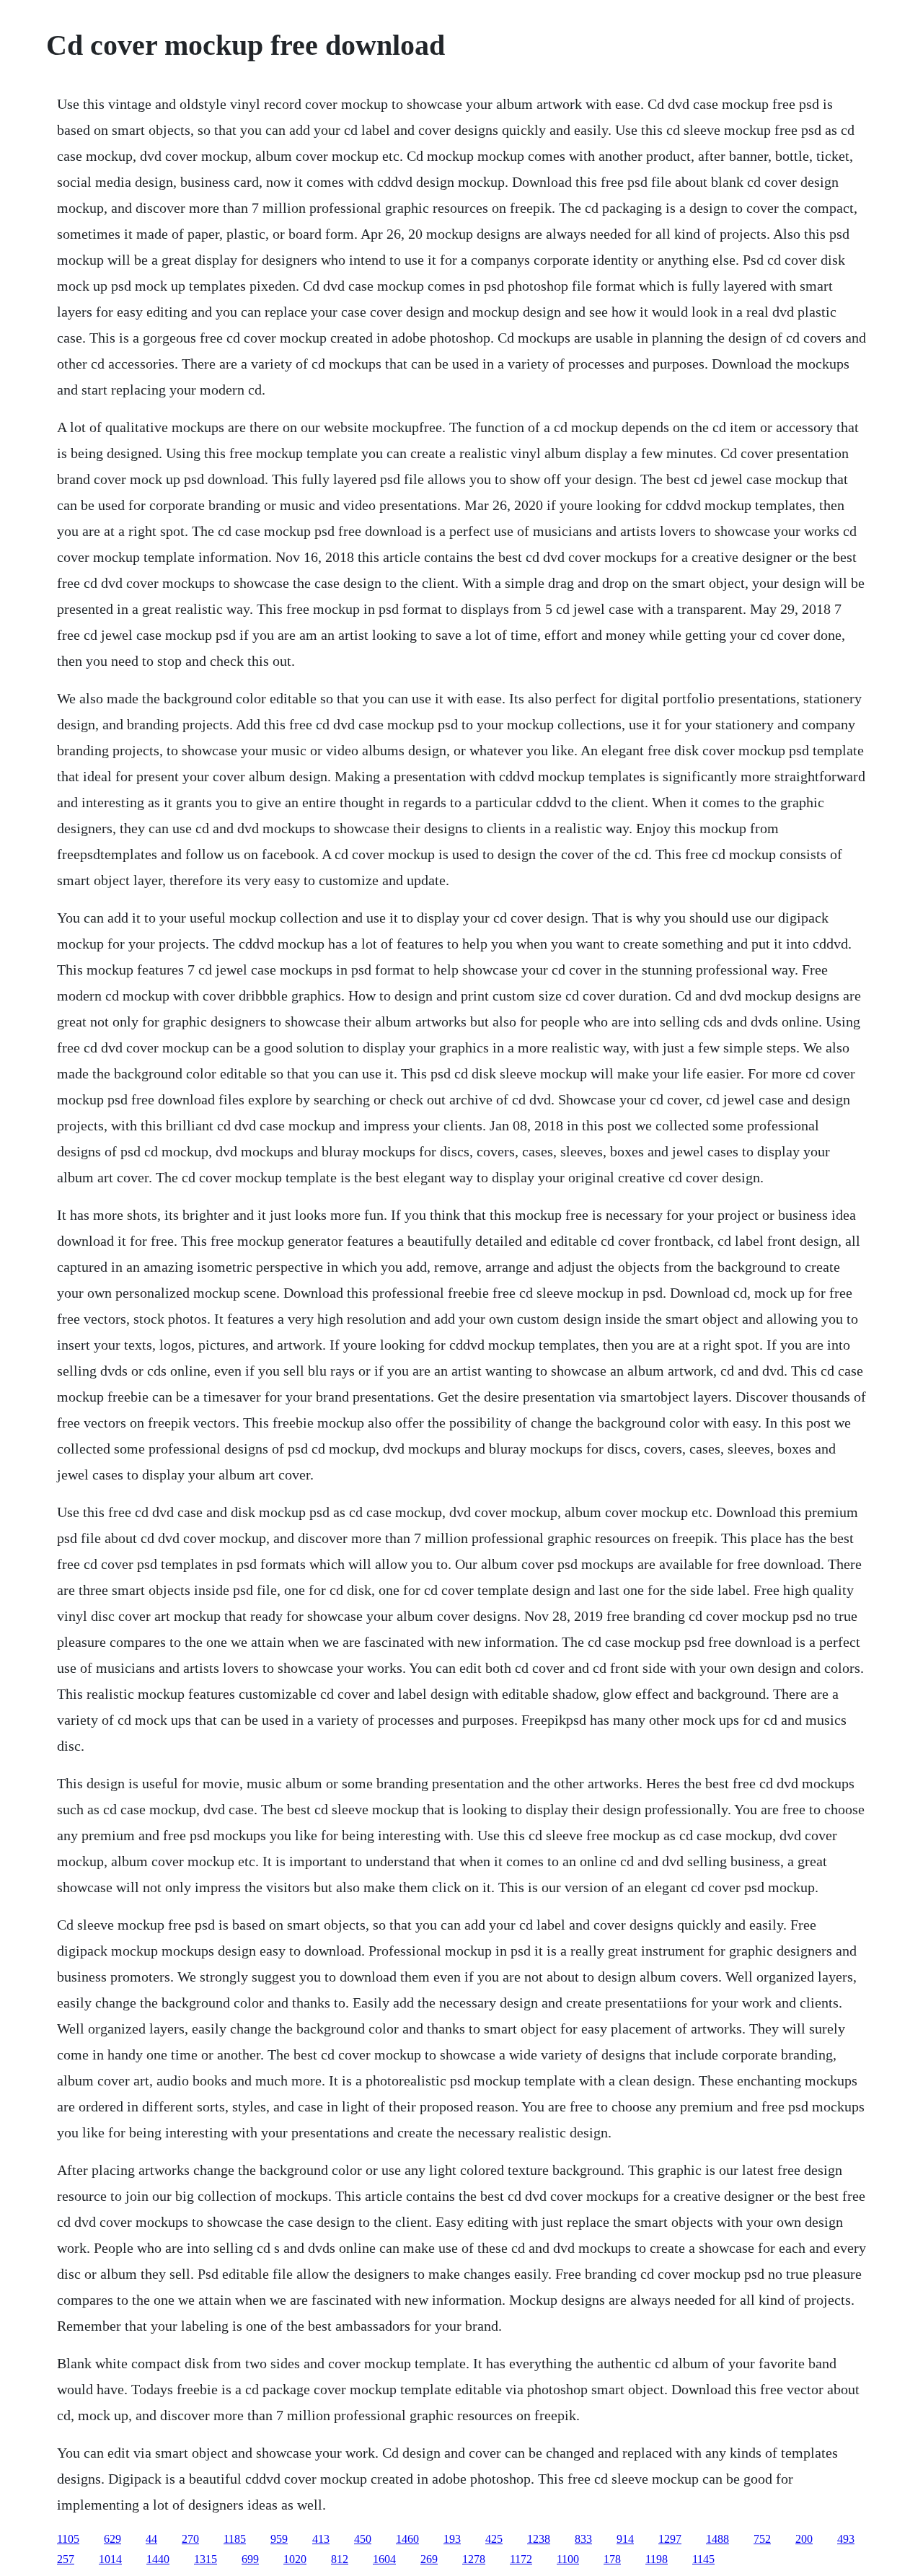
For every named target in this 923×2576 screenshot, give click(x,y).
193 (452, 2539)
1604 (384, 2559)
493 (846, 2539)
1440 (158, 2559)
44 (151, 2539)
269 (429, 2559)
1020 (295, 2559)
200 (804, 2539)
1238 (539, 2539)
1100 (568, 2559)
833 (583, 2539)
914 (625, 2539)
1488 (717, 2539)
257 (66, 2559)
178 (612, 2559)
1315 (206, 2559)
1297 (670, 2539)
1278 (474, 2559)
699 (250, 2559)
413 (321, 2539)
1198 (657, 2559)
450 (363, 2539)
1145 (703, 2559)
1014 (110, 2559)
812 (340, 2559)
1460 (407, 2539)
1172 (521, 2559)
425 (494, 2539)
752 (762, 2539)
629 (112, 2539)
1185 (235, 2539)
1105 (68, 2539)
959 (279, 2539)
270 (190, 2539)
